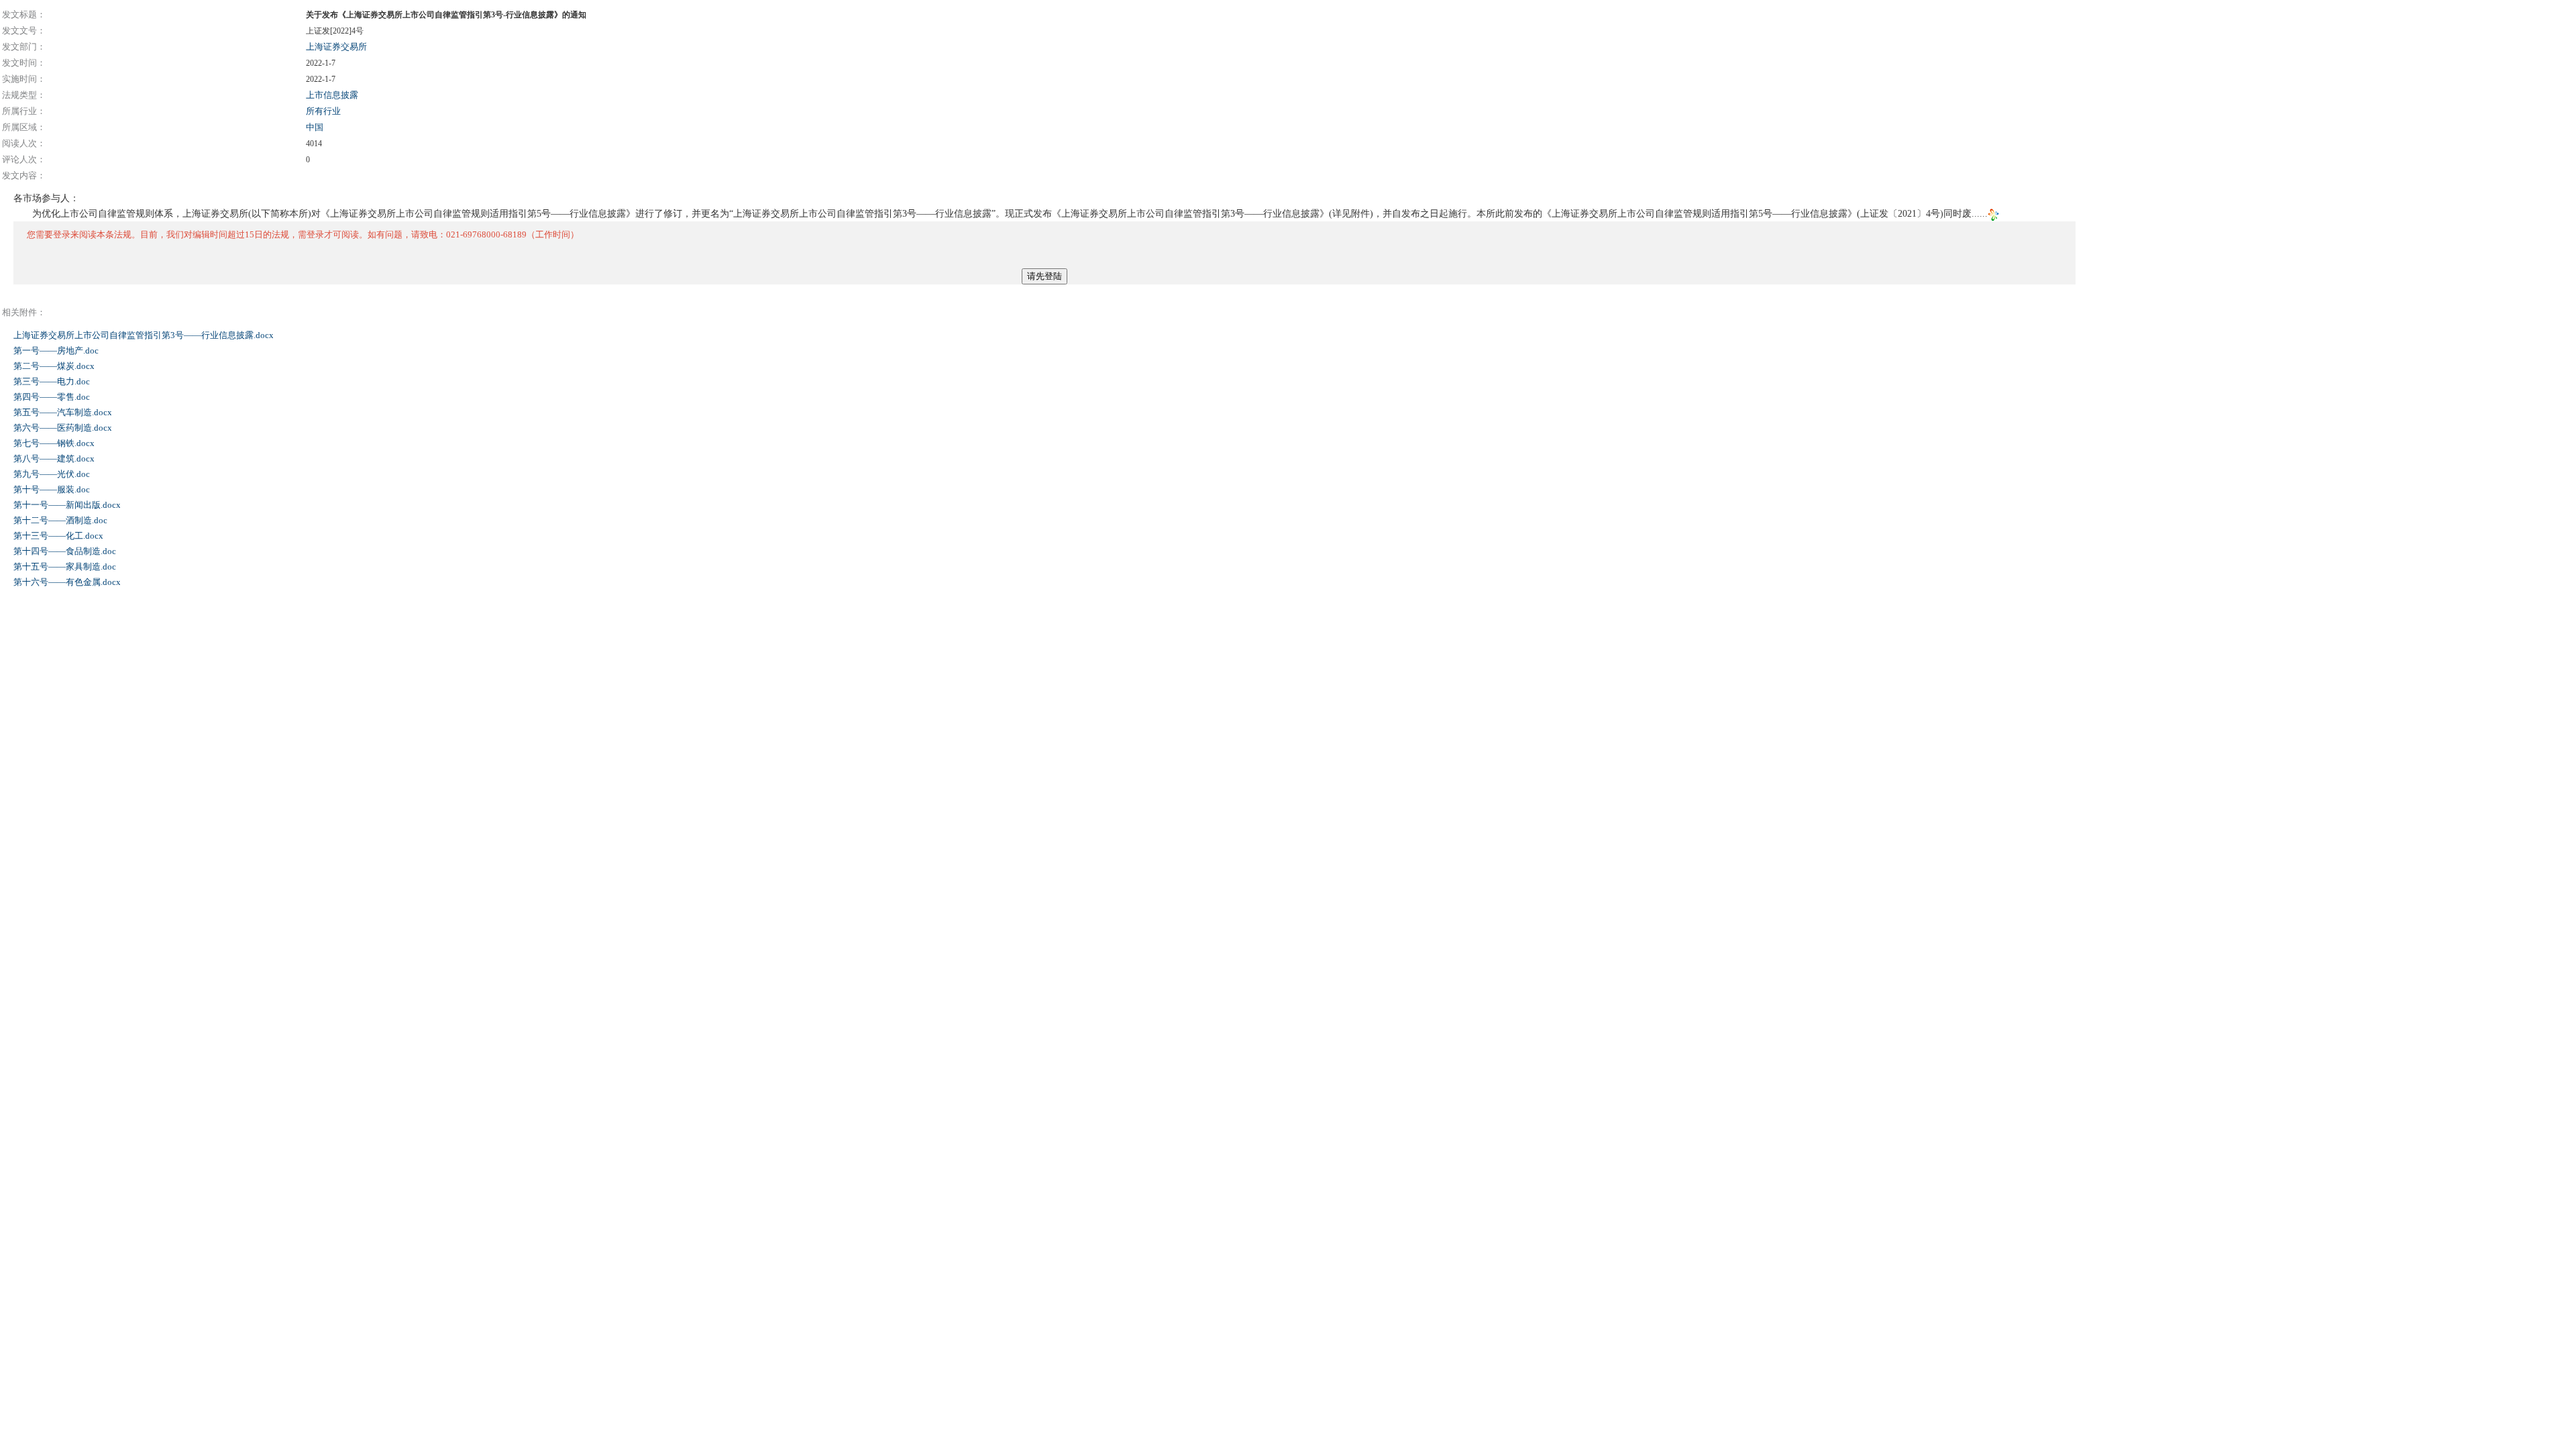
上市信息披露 (332, 95)
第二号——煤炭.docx (55, 366)
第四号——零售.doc (53, 397)
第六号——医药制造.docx (64, 428)
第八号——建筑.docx (55, 459)
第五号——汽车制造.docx (64, 412)
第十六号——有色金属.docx (68, 582)
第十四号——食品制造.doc (66, 551)
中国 (315, 127)
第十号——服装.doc (53, 489)
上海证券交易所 (336, 47)
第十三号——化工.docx (59, 536)
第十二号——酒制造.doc (61, 520)
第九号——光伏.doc (53, 474)
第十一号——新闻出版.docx (68, 505)
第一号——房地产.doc (57, 351)
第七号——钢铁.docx (55, 443)
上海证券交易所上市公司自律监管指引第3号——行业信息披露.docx (145, 335)
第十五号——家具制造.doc (66, 567)
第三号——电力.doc (53, 381)
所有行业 (323, 111)
